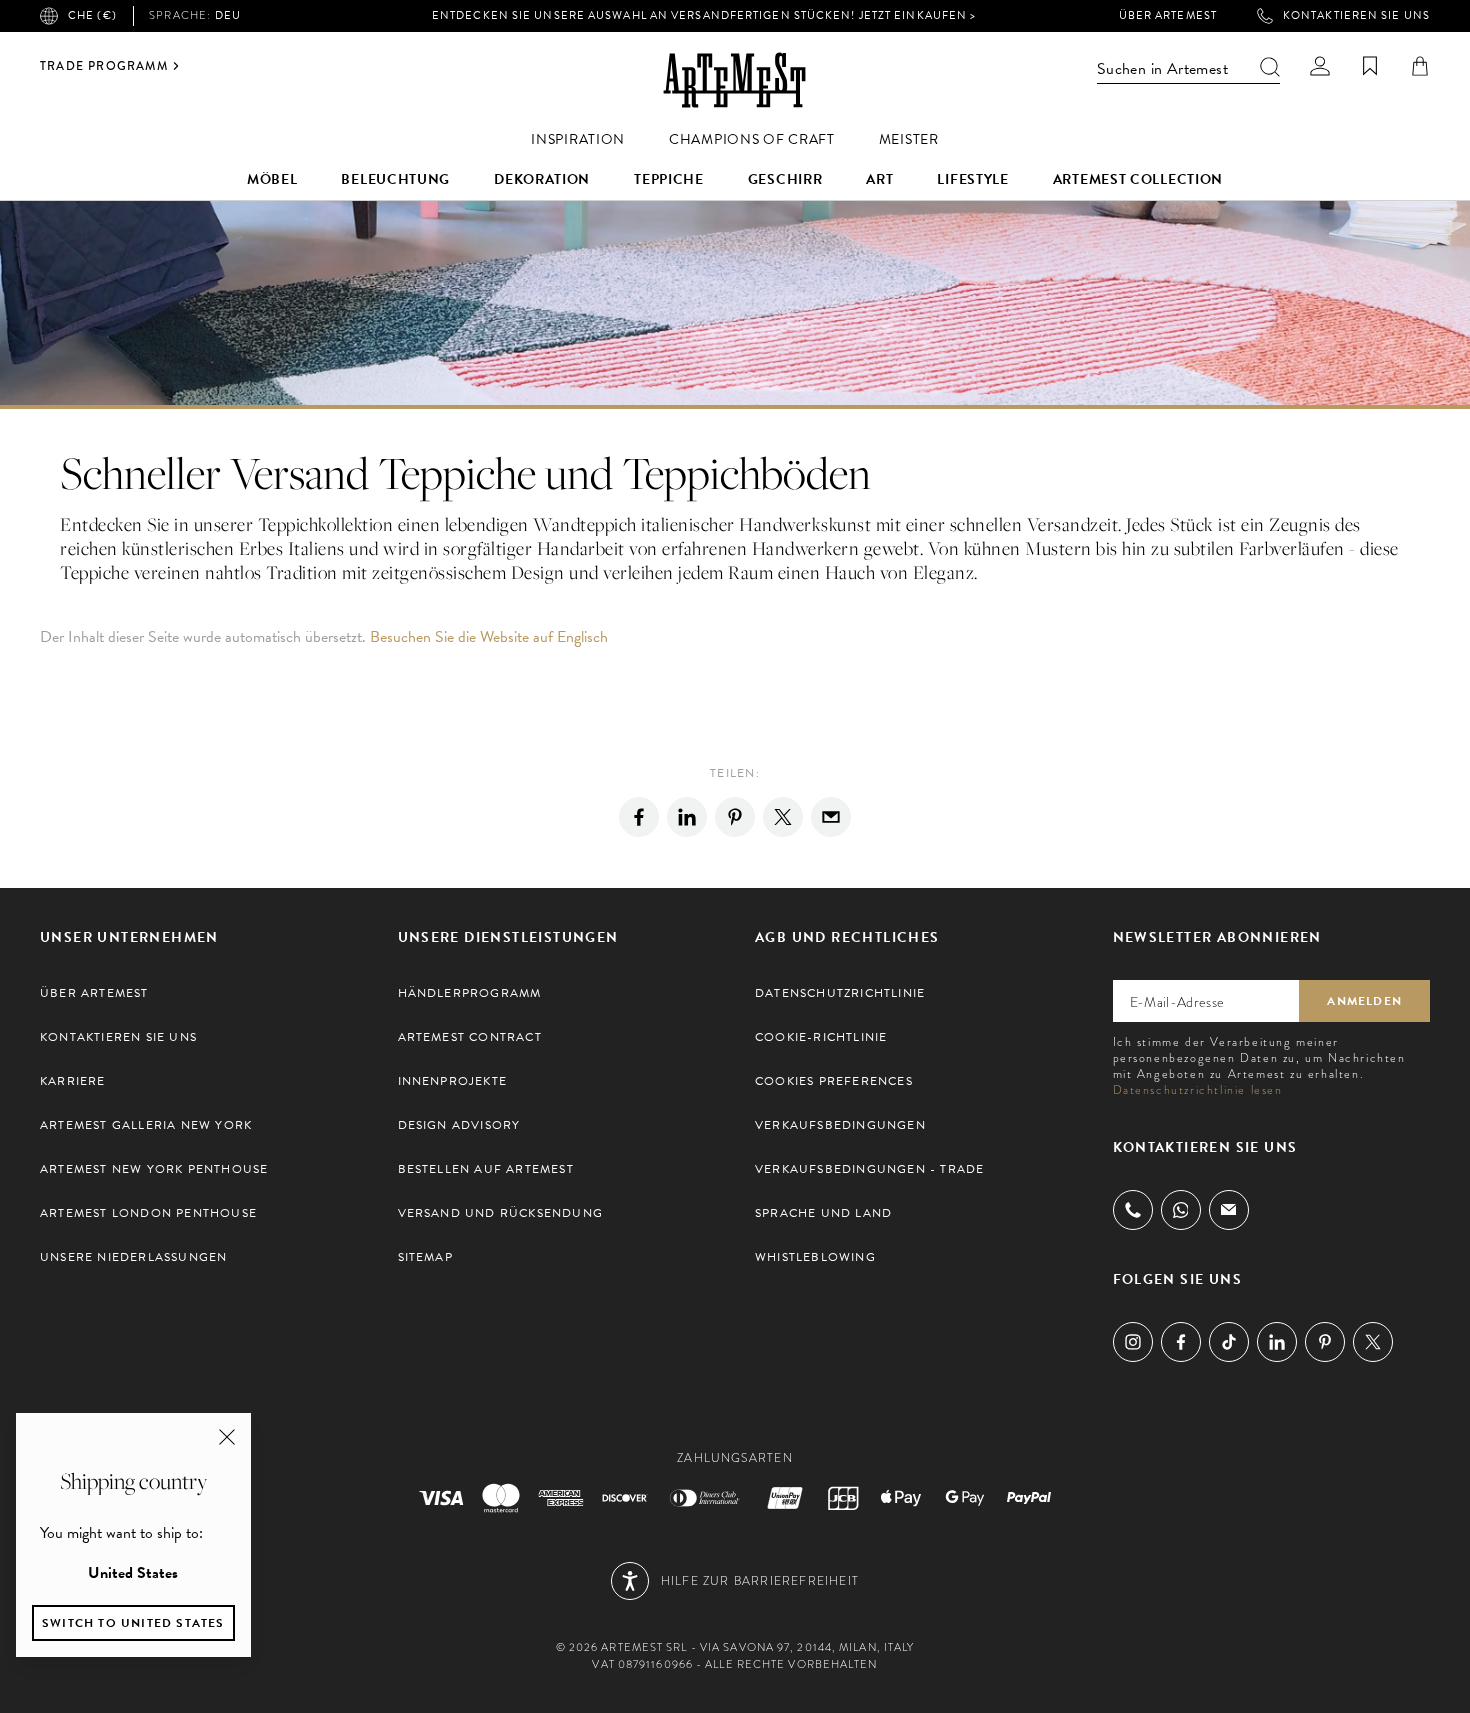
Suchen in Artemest (1162, 69)
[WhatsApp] (1181, 1210)
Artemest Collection (1138, 179)
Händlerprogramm (470, 993)
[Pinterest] (735, 817)
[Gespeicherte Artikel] (1370, 66)
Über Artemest (1168, 16)
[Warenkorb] (1420, 66)
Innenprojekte (453, 1081)
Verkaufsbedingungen (840, 1125)
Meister (909, 139)
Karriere (73, 1081)
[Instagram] (1133, 1342)
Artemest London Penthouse (148, 1213)
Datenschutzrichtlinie (840, 993)
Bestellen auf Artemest (486, 1169)
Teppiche (669, 179)
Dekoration (542, 179)
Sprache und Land (823, 1213)
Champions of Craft (752, 139)
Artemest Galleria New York (146, 1125)
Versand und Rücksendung (501, 1213)
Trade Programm (104, 66)
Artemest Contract (470, 1037)
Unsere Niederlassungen (133, 1257)
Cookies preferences (834, 1081)
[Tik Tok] (1229, 1342)
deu (195, 16)
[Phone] (1133, 1210)
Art (879, 179)
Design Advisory (459, 1125)
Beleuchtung (395, 179)
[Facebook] (639, 817)
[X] (783, 817)
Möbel (272, 179)
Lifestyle (972, 179)
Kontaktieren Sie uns (1356, 16)
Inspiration (578, 139)
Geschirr (785, 179)
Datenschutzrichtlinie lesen (1198, 1090)
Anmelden (1364, 1001)
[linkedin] (687, 817)
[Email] (831, 817)
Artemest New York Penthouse (154, 1169)
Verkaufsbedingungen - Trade (869, 1169)
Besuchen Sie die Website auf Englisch (489, 637)
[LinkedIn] (1277, 1342)
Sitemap (425, 1257)
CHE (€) (92, 15)
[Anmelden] (1320, 66)
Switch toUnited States (133, 1623)
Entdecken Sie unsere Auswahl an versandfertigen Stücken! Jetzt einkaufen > (704, 15)
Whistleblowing (815, 1257)
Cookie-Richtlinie (821, 1037)
